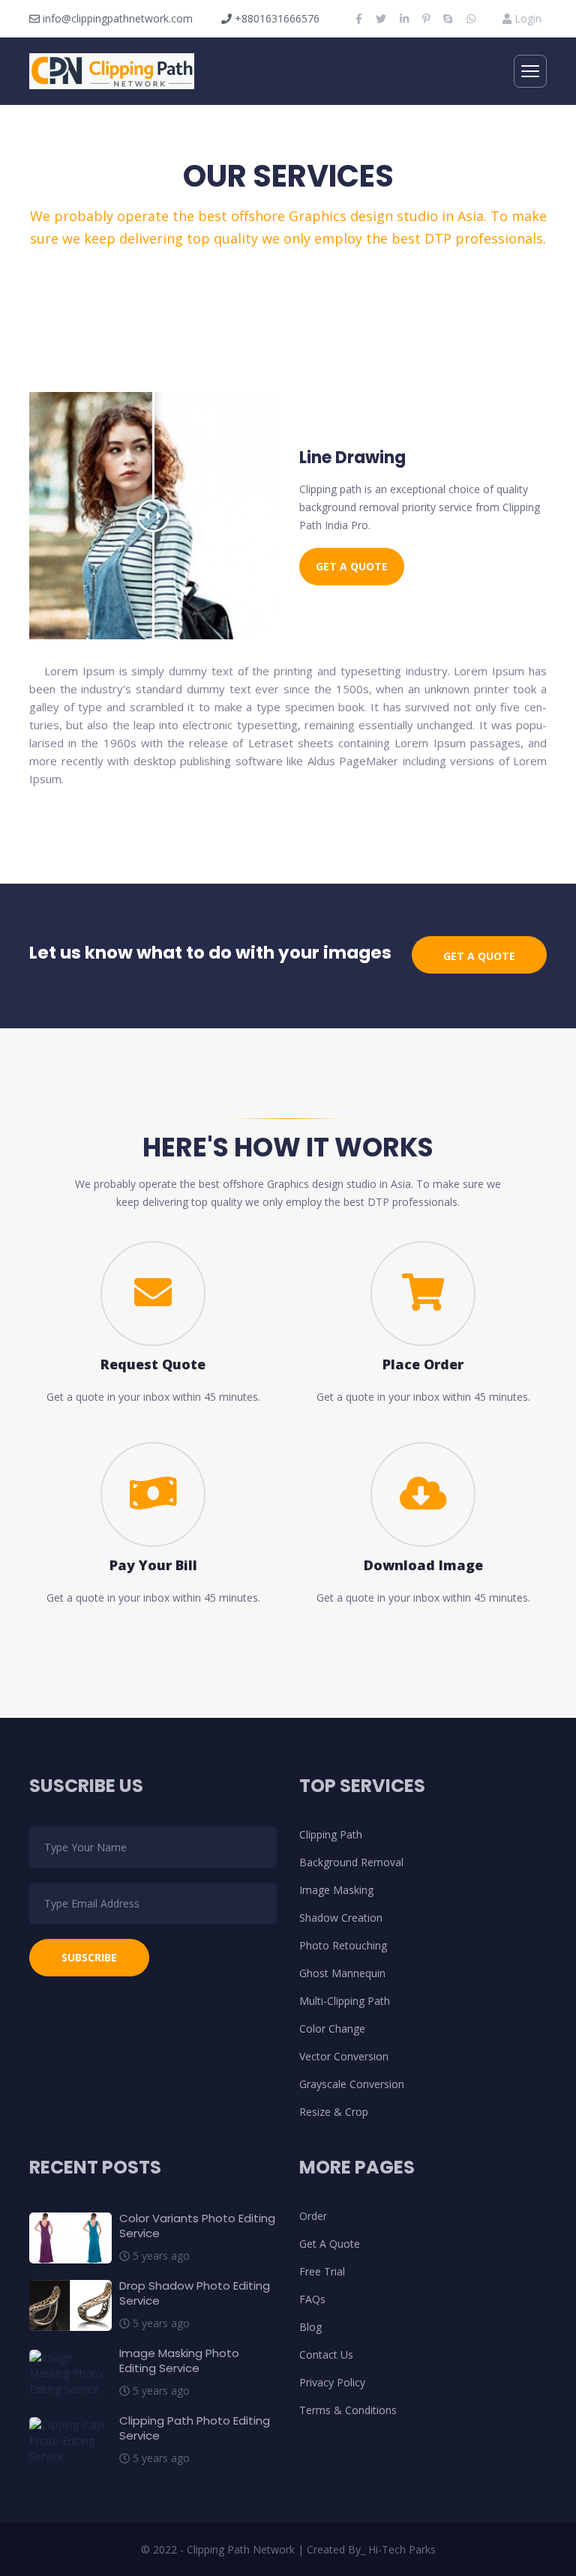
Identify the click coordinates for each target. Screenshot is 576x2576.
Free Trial (322, 2271)
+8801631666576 (276, 18)
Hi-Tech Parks (402, 2549)
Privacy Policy (332, 2382)
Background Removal (351, 1862)
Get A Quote (330, 2244)
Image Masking (336, 1890)
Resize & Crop (334, 2112)
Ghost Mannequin (342, 1973)
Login (526, 18)
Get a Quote (352, 566)
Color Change (332, 2028)
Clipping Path (331, 1834)
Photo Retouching (343, 1945)
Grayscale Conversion (352, 2084)
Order (313, 2216)
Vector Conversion (344, 2056)
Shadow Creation (341, 1918)
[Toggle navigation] (530, 71)
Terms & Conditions (348, 2410)
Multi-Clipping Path (345, 2001)
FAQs (312, 2299)
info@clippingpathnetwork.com (116, 18)
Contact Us (326, 2355)
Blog (310, 2327)
